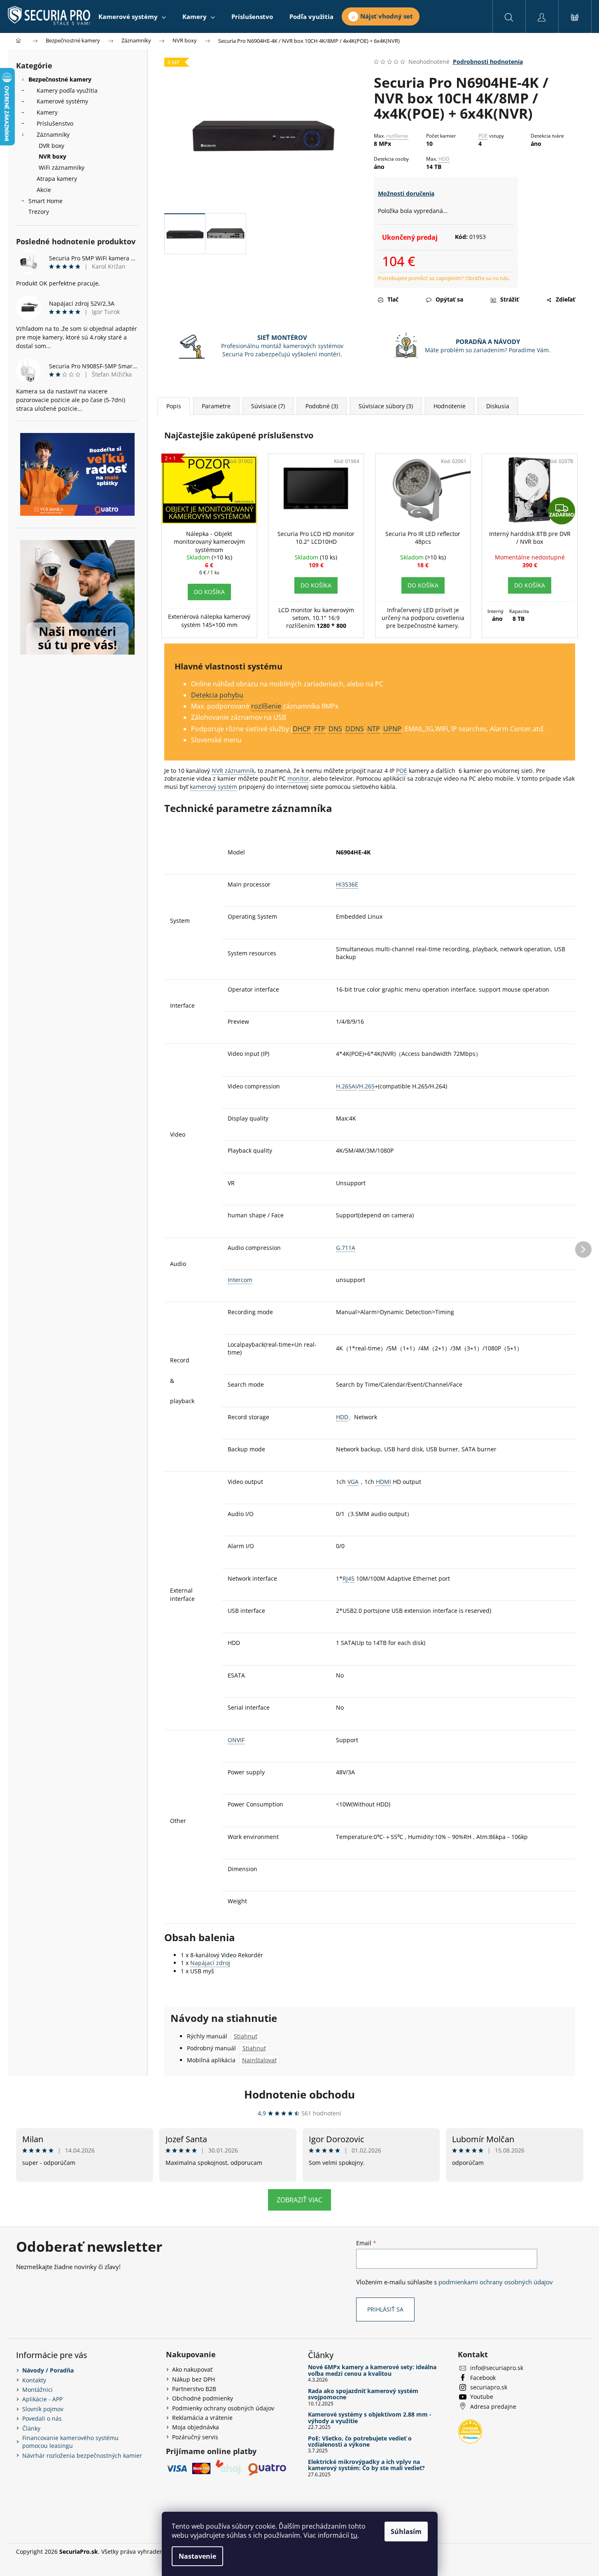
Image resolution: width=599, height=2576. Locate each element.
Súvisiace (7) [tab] (268, 406)
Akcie (44, 190)
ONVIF (236, 1740)
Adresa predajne (493, 2406)
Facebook (483, 2378)
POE (483, 136)
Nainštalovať (259, 2060)
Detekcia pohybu (217, 695)
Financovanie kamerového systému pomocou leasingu (70, 2442)
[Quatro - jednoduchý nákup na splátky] (77, 474)
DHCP (302, 729)
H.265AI (346, 1086)
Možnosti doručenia (406, 193)
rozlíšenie (397, 136)
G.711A (346, 1248)
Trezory (39, 212)
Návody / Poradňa (48, 2370)
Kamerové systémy (62, 101)
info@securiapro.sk (497, 2368)
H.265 (367, 1086)
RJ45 (348, 1578)
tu (354, 2535)
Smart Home (45, 201)
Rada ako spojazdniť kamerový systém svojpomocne (363, 2394)
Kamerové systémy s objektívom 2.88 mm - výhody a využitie (370, 2418)
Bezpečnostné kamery (60, 79)
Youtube (482, 2397)
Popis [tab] (174, 406)
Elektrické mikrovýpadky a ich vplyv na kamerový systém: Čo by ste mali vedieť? (366, 2465)
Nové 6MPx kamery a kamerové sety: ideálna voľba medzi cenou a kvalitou (372, 2370)
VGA (353, 1482)
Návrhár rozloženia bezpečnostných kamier (82, 2456)
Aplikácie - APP (42, 2399)
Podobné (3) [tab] (322, 406)
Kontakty (34, 2380)
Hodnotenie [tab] (450, 406)
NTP (374, 729)
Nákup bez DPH (193, 2379)
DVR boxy (51, 146)
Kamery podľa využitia (67, 90)
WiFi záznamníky (62, 167)
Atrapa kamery (57, 179)
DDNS (355, 729)
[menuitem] (132, 16)
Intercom (240, 1280)
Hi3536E (347, 884)
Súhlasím (406, 2532)
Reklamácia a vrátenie (202, 2418)
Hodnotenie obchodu (299, 2094)
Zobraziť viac (299, 2200)
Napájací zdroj (210, 1963)
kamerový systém (213, 787)
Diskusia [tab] (498, 406)
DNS (335, 729)
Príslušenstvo (55, 123)
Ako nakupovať (192, 2369)
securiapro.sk (489, 2387)
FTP (320, 729)
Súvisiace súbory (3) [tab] (386, 406)
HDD (444, 159)
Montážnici (37, 2390)
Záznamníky (53, 135)
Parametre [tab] (216, 406)
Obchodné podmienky (203, 2398)
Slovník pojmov (43, 2409)
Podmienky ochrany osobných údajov (223, 2408)
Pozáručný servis (195, 2437)
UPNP (392, 729)
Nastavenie (197, 2556)
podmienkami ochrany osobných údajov (496, 2282)
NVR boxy (52, 156)
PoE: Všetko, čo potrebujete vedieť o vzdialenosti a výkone (360, 2441)
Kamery (47, 112)
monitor (298, 778)
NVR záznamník (233, 771)
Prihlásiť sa (385, 2309)
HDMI (383, 1482)
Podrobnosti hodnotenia (488, 62)
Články (31, 2428)
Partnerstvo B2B (194, 2389)
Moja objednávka (196, 2427)
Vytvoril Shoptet (562, 2551)
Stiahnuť (246, 2036)
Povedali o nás (42, 2418)
